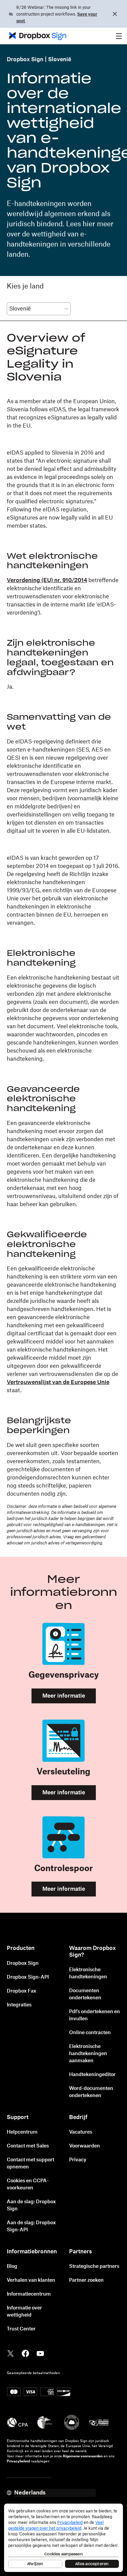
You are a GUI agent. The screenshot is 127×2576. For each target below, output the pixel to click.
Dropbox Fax (22, 1991)
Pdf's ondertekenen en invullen (94, 2015)
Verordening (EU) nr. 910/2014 (47, 580)
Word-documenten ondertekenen (91, 2092)
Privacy (78, 2160)
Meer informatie (64, 1696)
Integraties (19, 2005)
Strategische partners (94, 2267)
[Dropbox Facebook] (25, 2353)
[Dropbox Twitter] (10, 2353)
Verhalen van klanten (31, 2280)
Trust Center (21, 2329)
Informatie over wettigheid (24, 2312)
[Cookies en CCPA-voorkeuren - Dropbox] (63, 2538)
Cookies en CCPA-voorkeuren (28, 2184)
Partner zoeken (86, 2280)
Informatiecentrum (29, 2294)
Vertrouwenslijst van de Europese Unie (58, 1382)
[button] (119, 36)
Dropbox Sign (25, 60)
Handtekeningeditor (92, 2075)
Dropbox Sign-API (28, 1977)
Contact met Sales (28, 2146)
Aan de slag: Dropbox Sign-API (31, 2226)
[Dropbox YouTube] (40, 2353)
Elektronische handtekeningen (88, 1973)
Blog (12, 2267)
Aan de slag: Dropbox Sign (31, 2205)
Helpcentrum (22, 2132)
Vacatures (81, 2132)
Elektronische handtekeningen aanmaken (88, 2054)
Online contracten (90, 2033)
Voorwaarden (84, 2146)
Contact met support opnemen (30, 2164)
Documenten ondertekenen (85, 1994)
